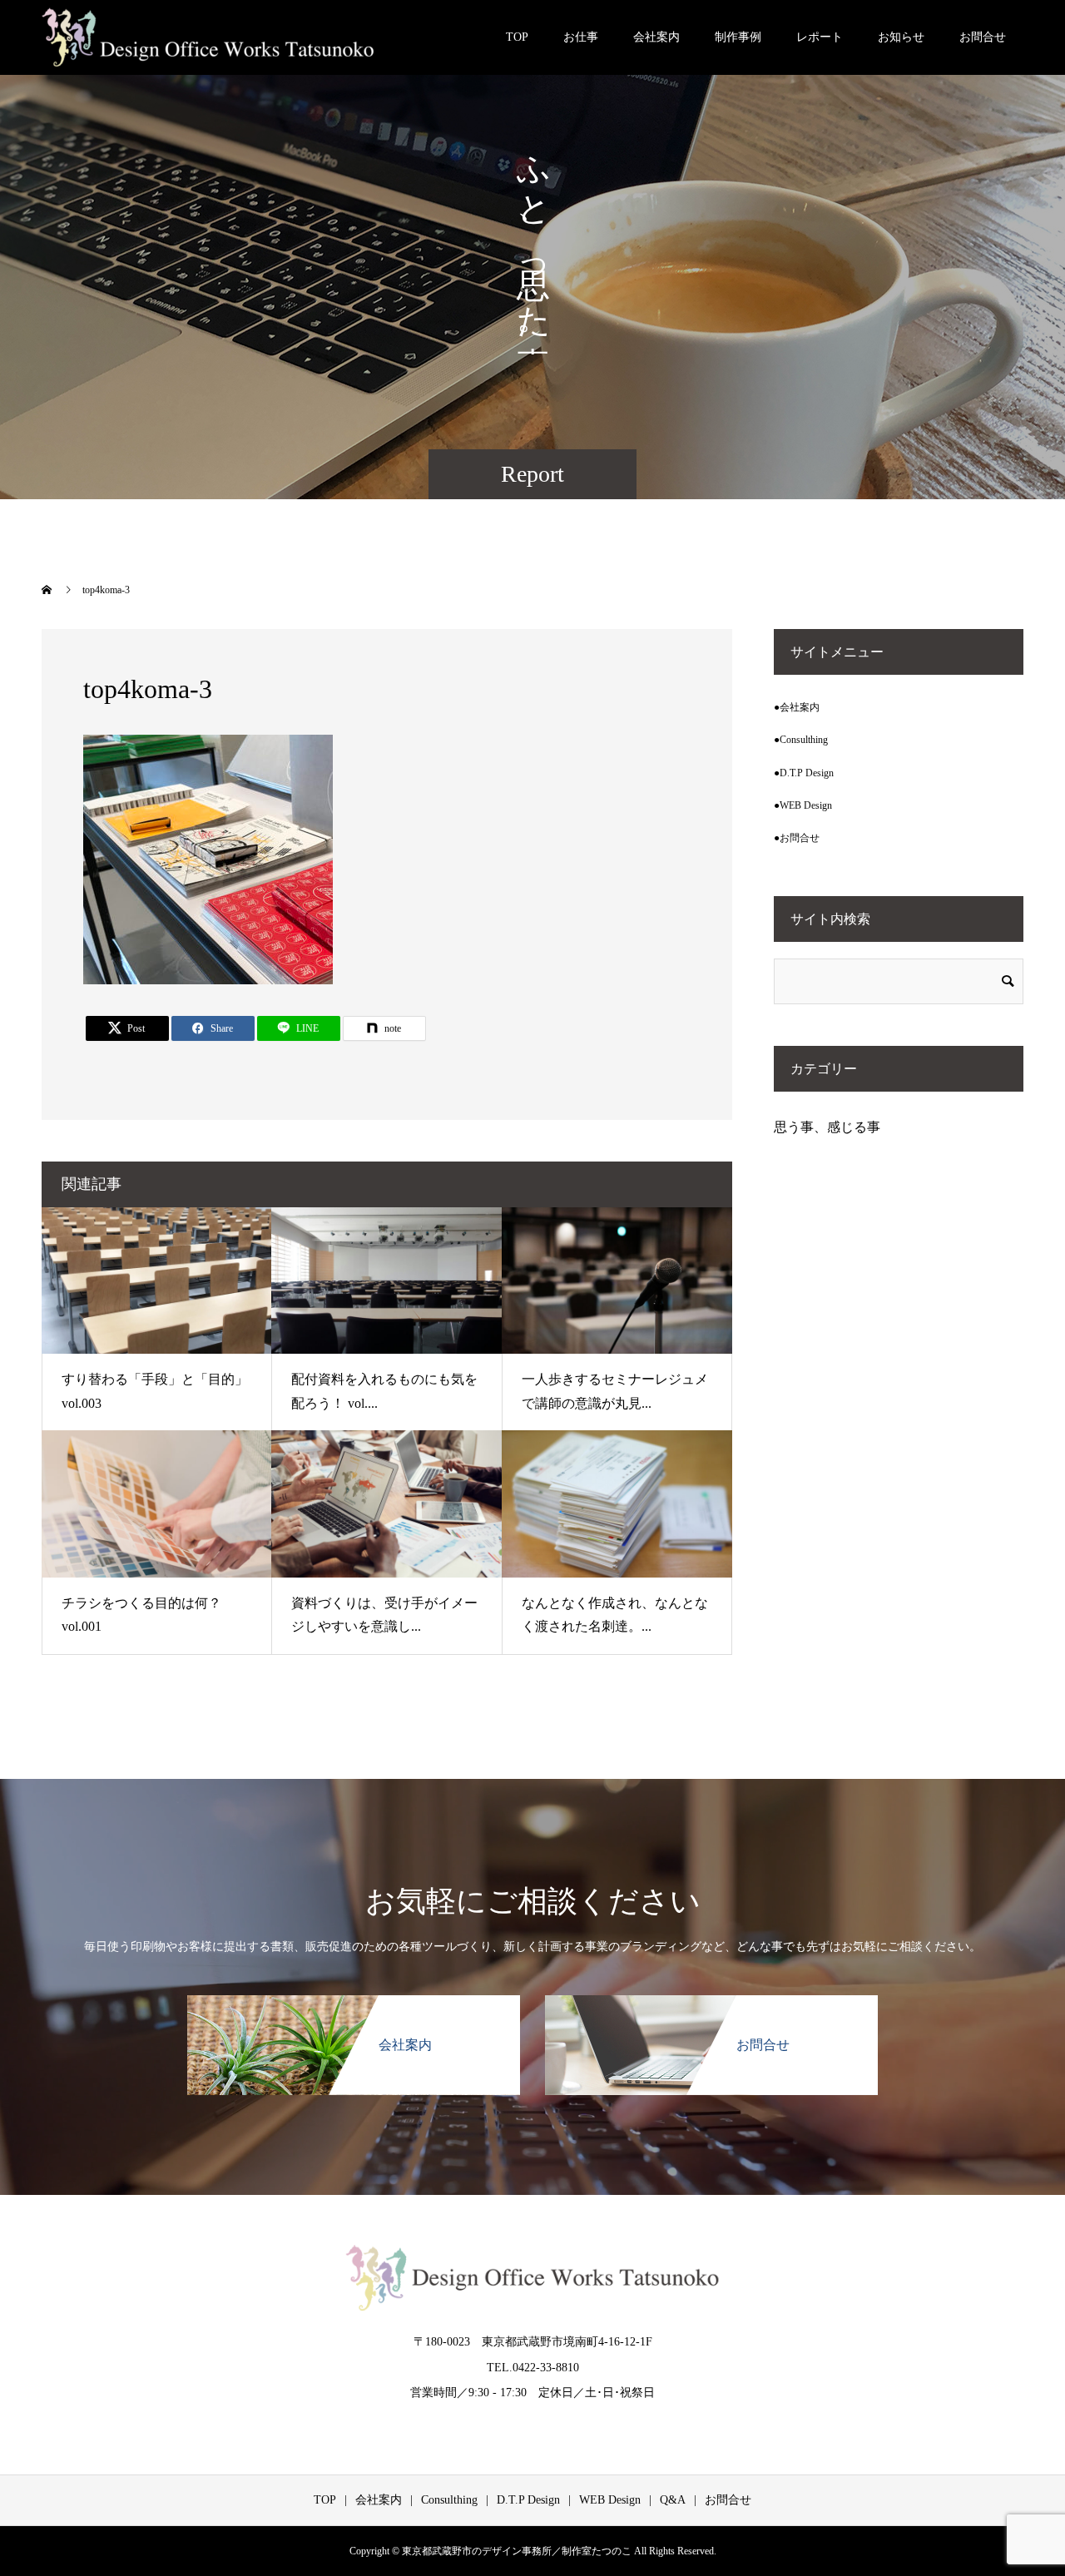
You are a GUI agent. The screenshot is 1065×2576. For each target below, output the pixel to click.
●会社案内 (797, 707)
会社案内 (656, 37)
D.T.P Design (528, 2500)
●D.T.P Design (804, 773)
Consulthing (449, 2500)
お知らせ (901, 37)
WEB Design (610, 2500)
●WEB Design (803, 805)
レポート (820, 37)
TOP (517, 37)
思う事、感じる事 (827, 1127)
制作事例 (738, 37)
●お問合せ (797, 838)
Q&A (673, 2500)
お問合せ (983, 37)
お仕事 (581, 37)
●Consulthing (801, 740)
